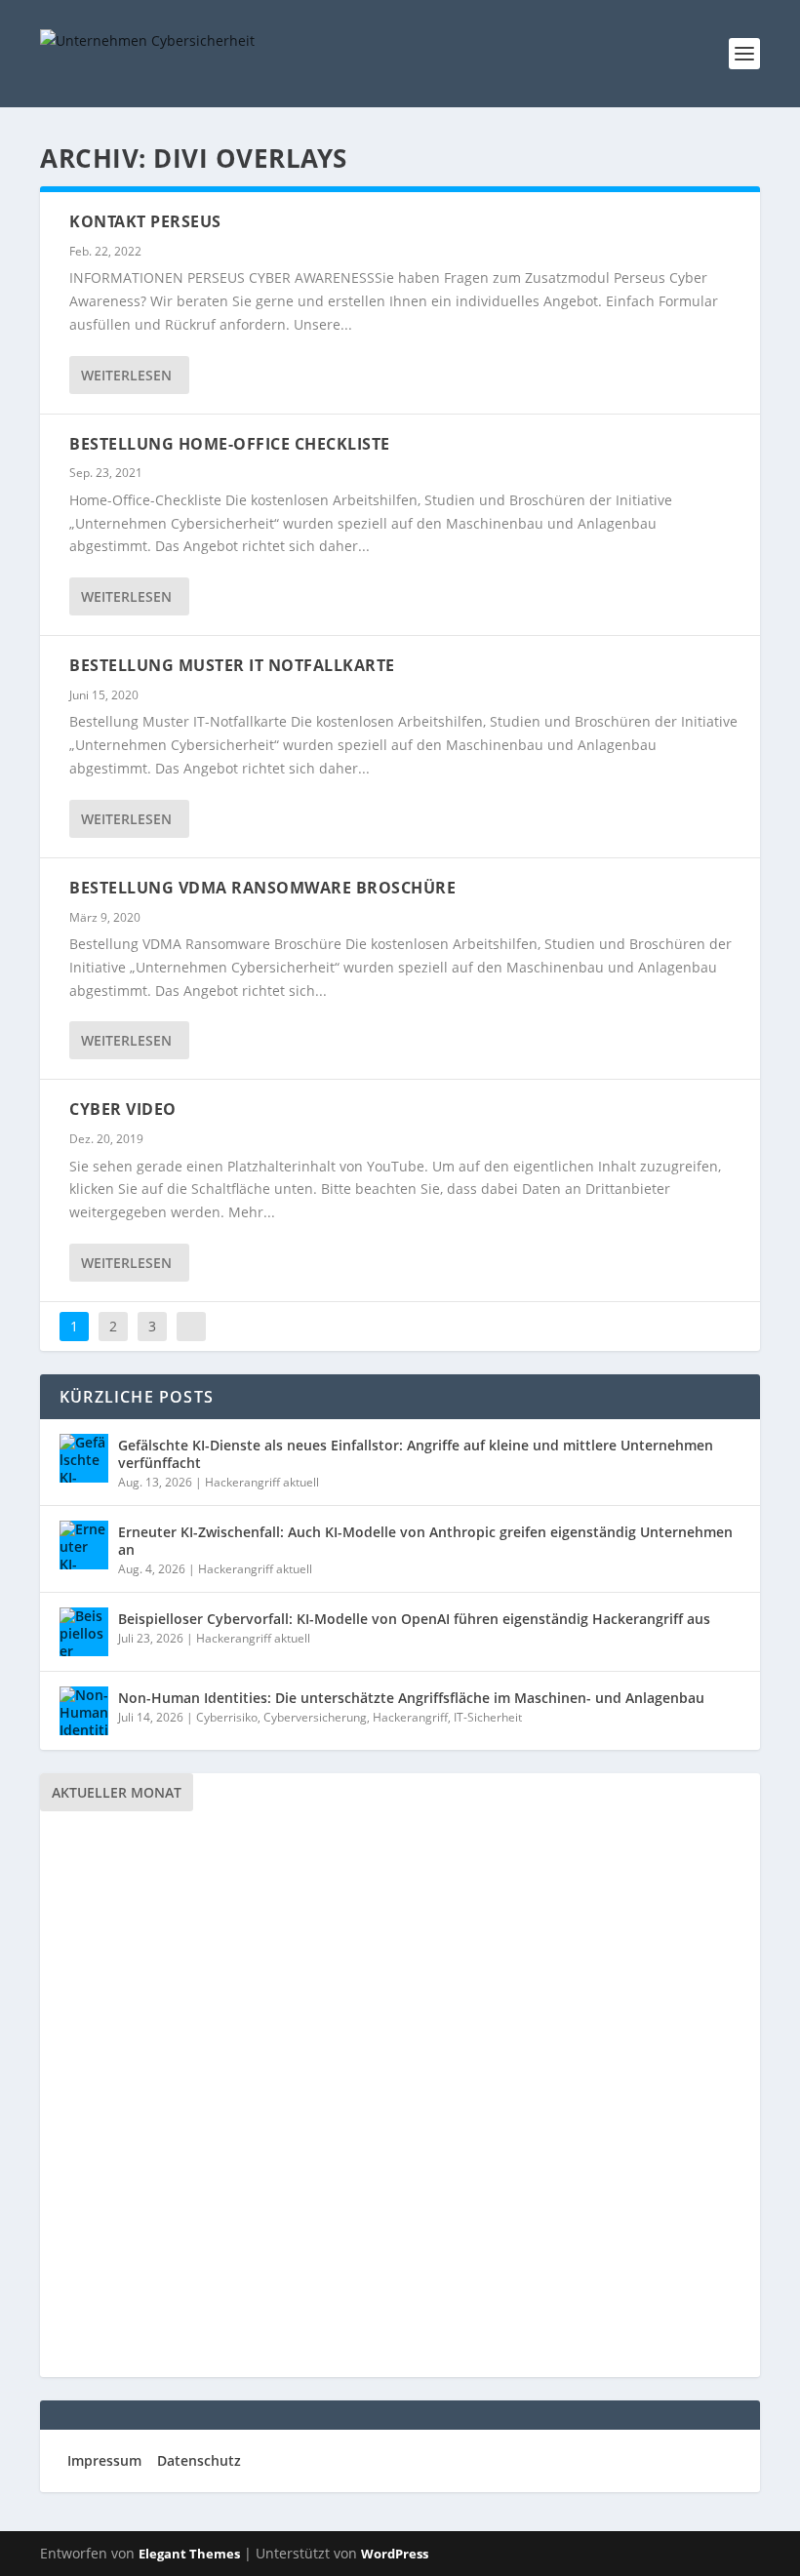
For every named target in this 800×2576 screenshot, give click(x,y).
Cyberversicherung (315, 1717)
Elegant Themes (189, 2554)
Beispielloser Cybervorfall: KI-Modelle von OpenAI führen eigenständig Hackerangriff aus (414, 1619)
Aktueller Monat (117, 1792)
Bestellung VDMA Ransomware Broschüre (262, 888)
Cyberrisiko (227, 1717)
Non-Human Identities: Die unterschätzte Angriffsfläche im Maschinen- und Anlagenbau (411, 1698)
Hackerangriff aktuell (262, 1482)
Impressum (104, 2460)
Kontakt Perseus (145, 221)
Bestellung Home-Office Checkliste (230, 444)
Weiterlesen (126, 375)
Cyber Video (123, 1109)
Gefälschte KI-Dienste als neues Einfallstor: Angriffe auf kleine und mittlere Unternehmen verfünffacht (416, 1454)
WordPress (395, 2554)
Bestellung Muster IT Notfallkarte (232, 665)
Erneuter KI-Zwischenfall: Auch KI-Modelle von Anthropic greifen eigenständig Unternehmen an (425, 1541)
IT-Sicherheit (488, 1717)
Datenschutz (199, 2460)
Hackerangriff (410, 1717)
